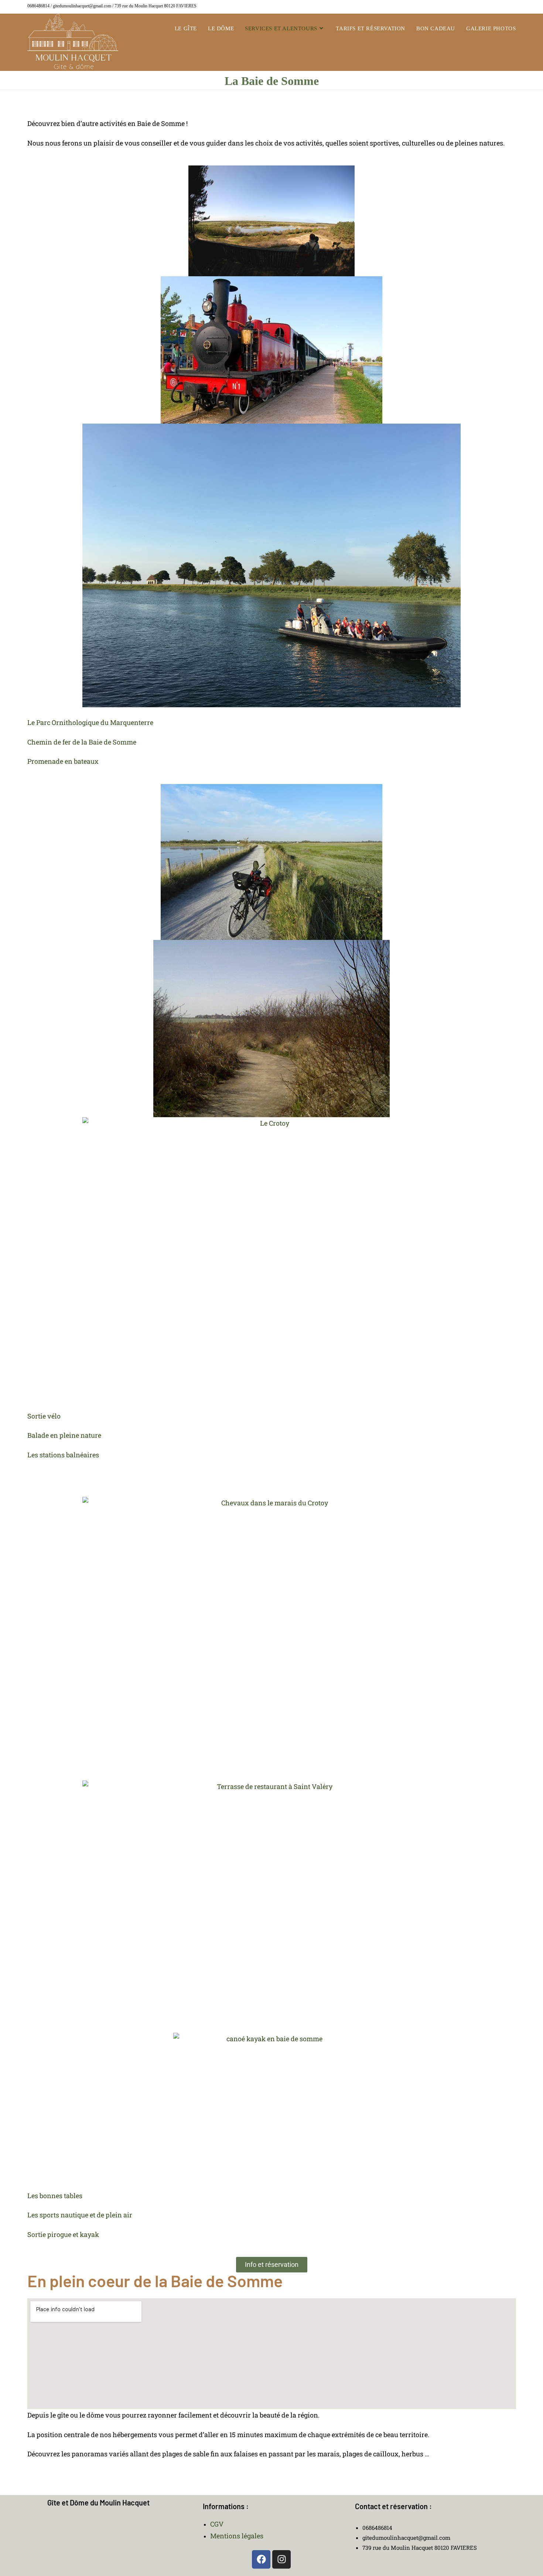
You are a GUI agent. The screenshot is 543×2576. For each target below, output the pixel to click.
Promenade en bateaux (63, 761)
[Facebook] (261, 2559)
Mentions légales (237, 2536)
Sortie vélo (44, 1416)
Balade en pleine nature (64, 1435)
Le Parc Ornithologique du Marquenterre (90, 722)
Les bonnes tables (55, 2196)
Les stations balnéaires (63, 1455)
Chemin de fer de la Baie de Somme (82, 742)
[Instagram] (281, 2559)
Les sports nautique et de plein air (80, 2215)
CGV (217, 2524)
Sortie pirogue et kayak (63, 2234)
